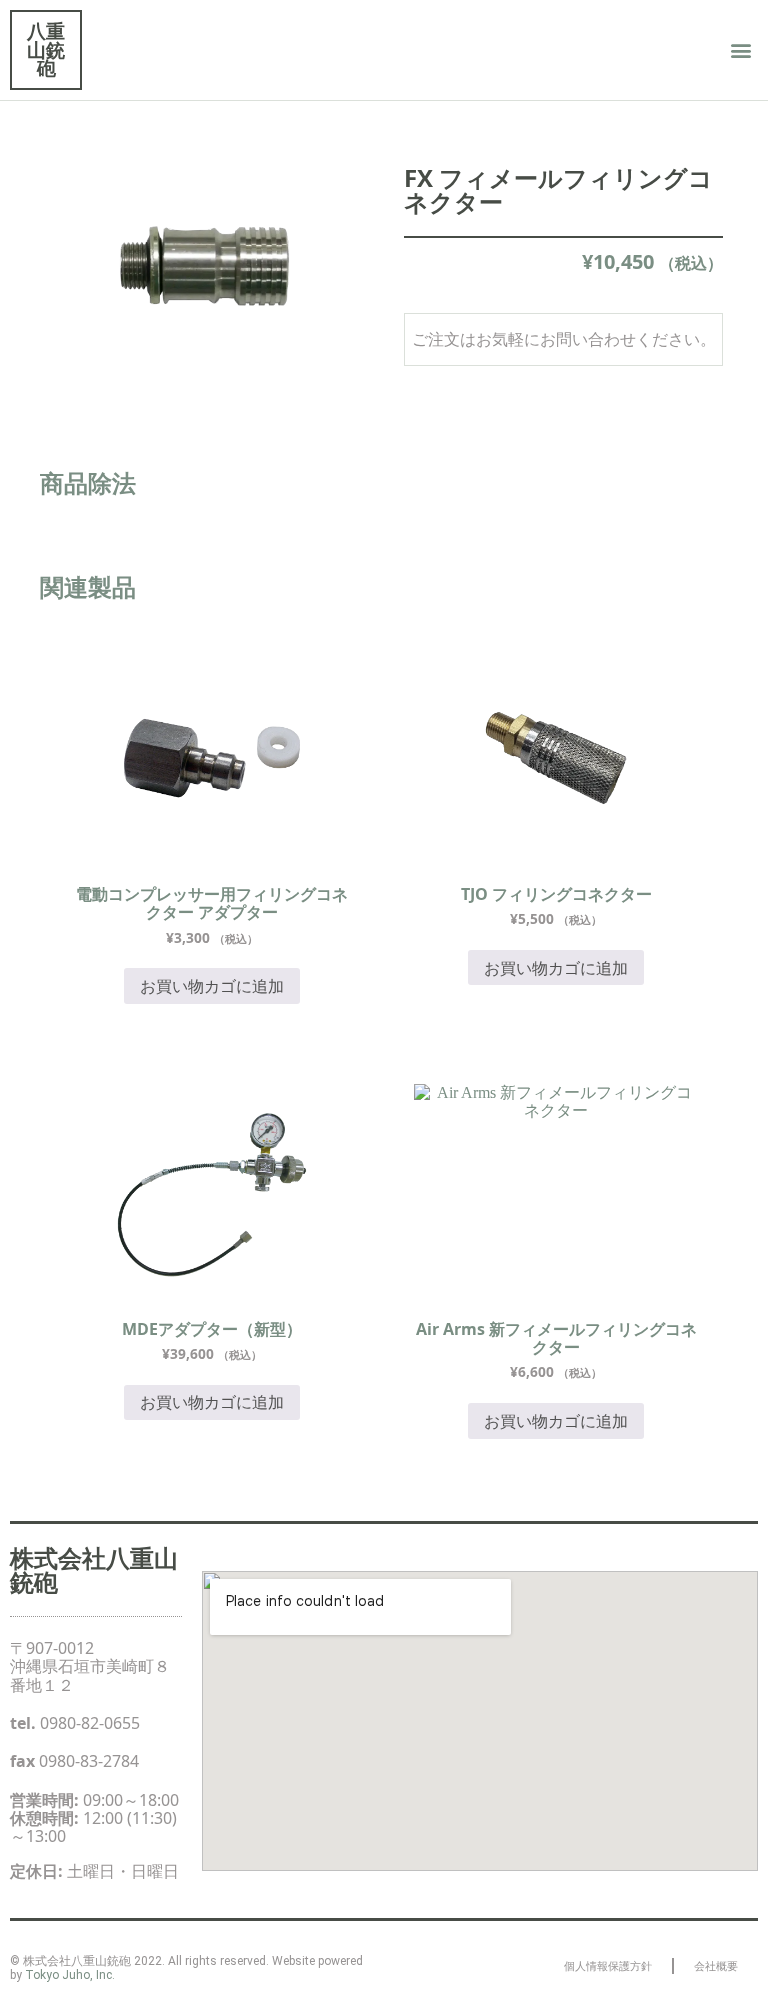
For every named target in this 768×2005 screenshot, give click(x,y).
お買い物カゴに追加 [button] (212, 986)
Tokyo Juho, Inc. (70, 1975)
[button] (741, 50)
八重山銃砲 (46, 49)
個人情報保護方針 (608, 1965)
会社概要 (716, 1965)
